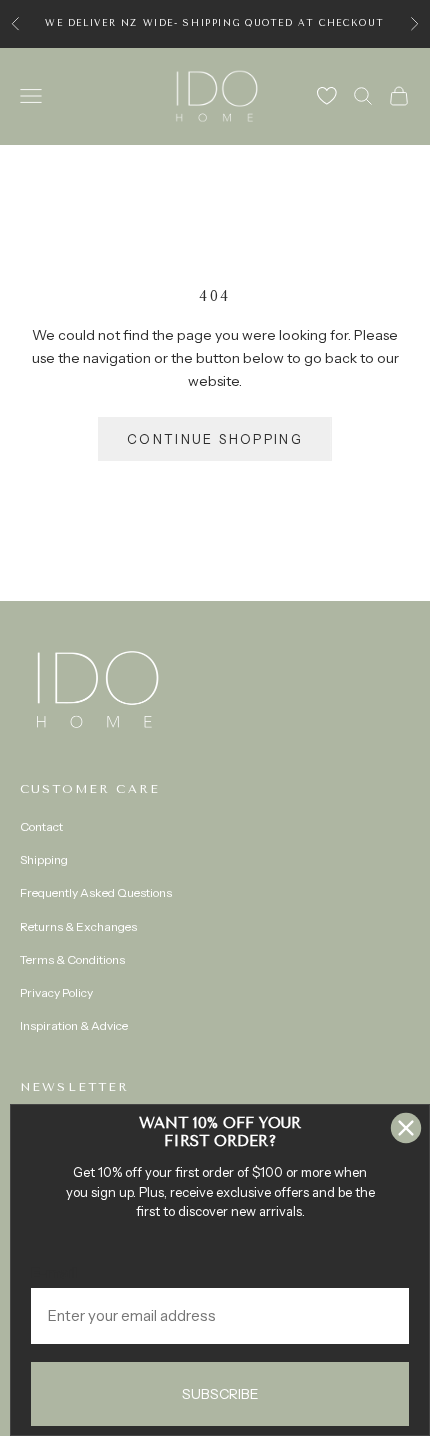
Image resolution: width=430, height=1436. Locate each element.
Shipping (44, 859)
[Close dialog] (406, 1128)
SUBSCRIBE (220, 1394)
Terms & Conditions (72, 959)
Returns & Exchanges (78, 926)
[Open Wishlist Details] (327, 96)
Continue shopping (215, 439)
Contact (41, 826)
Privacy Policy (56, 992)
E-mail (54, 1272)
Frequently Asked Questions (96, 892)
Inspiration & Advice (74, 1025)
